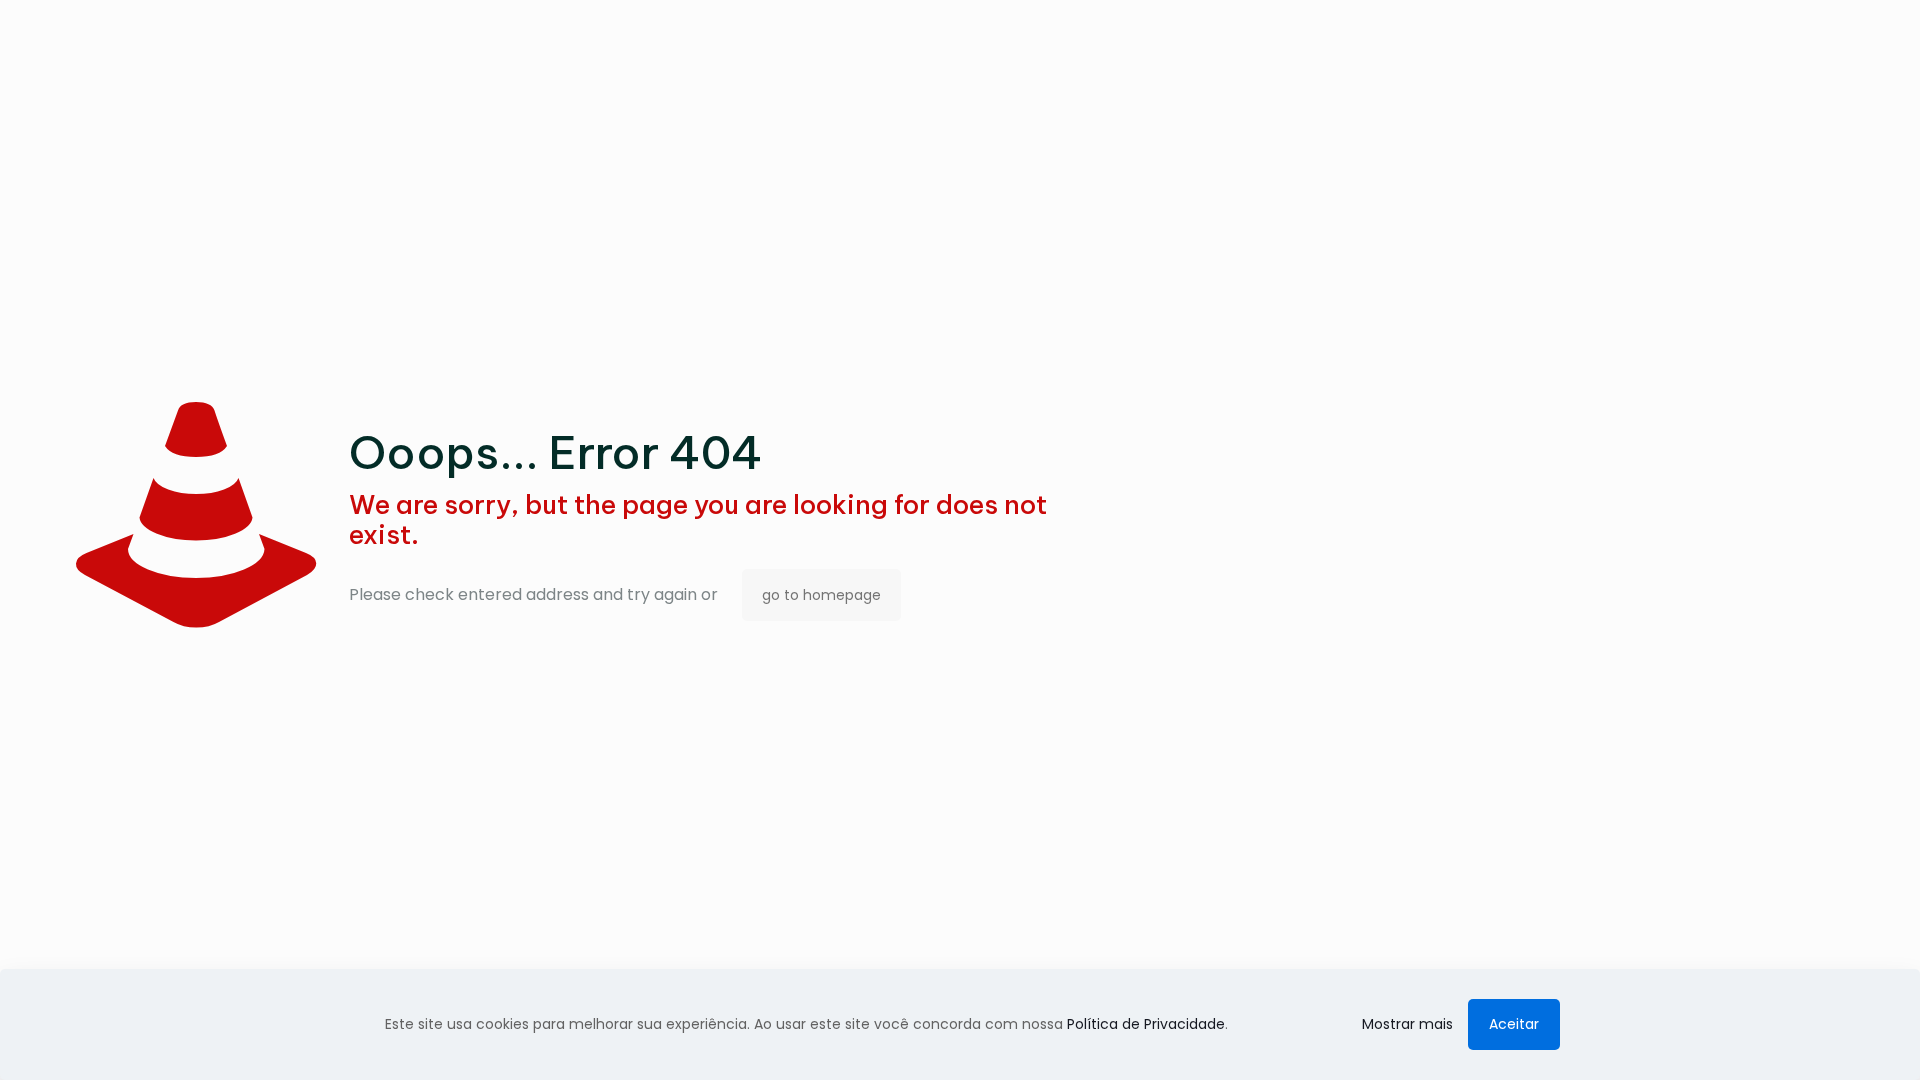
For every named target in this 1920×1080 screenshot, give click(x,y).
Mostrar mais (1407, 1024)
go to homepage (821, 595)
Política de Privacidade (1146, 1024)
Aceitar (1514, 1024)
